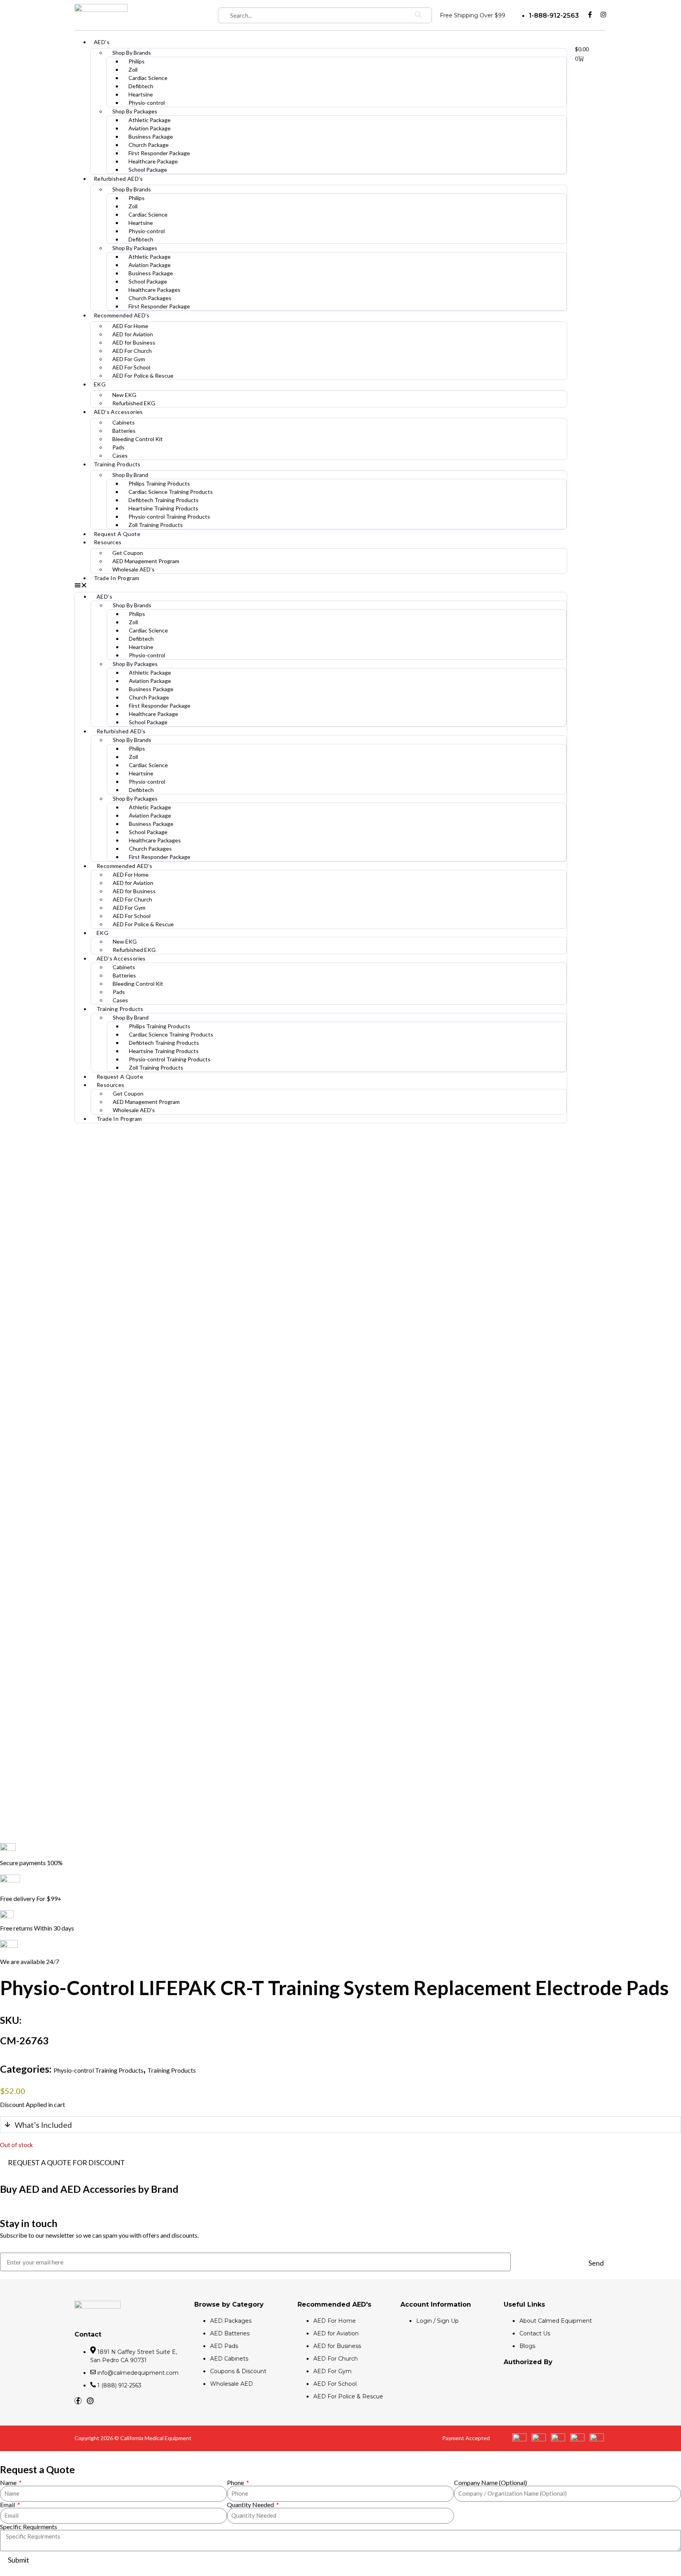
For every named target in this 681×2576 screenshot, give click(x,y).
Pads (118, 447)
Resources (108, 542)
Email (8, 2505)
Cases (120, 455)
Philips (137, 61)
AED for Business (134, 342)
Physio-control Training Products (169, 516)
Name (9, 2483)
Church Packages (150, 298)
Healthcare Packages (154, 290)
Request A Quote (117, 534)
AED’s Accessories (118, 412)
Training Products (117, 464)
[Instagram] (603, 15)
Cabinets (124, 422)
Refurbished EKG (134, 403)
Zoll (133, 70)
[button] (321, 586)
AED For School (131, 367)
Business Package (151, 136)
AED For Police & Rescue (143, 376)
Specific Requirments (29, 2527)
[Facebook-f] (590, 15)
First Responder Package (159, 153)
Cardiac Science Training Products (171, 492)
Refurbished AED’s (118, 179)
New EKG (124, 395)
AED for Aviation (133, 334)
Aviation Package (150, 128)
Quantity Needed (251, 2505)
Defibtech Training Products (164, 500)
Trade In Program (116, 578)
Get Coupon (128, 553)
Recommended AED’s (122, 315)
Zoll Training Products (156, 525)
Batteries (124, 431)
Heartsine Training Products (163, 508)
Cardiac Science (148, 78)
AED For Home (130, 326)
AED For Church (132, 351)
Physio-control (147, 103)
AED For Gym (129, 359)
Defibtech (141, 86)
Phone (236, 2483)
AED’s (102, 42)
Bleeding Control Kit (138, 439)
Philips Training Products (159, 483)
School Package (148, 170)
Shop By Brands (132, 53)
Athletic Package (150, 120)
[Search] (418, 15)
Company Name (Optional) (490, 2483)
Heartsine (141, 94)
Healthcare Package (153, 161)
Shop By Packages (135, 111)
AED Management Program (146, 561)
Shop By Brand (130, 475)
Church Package (149, 145)
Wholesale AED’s (133, 569)
